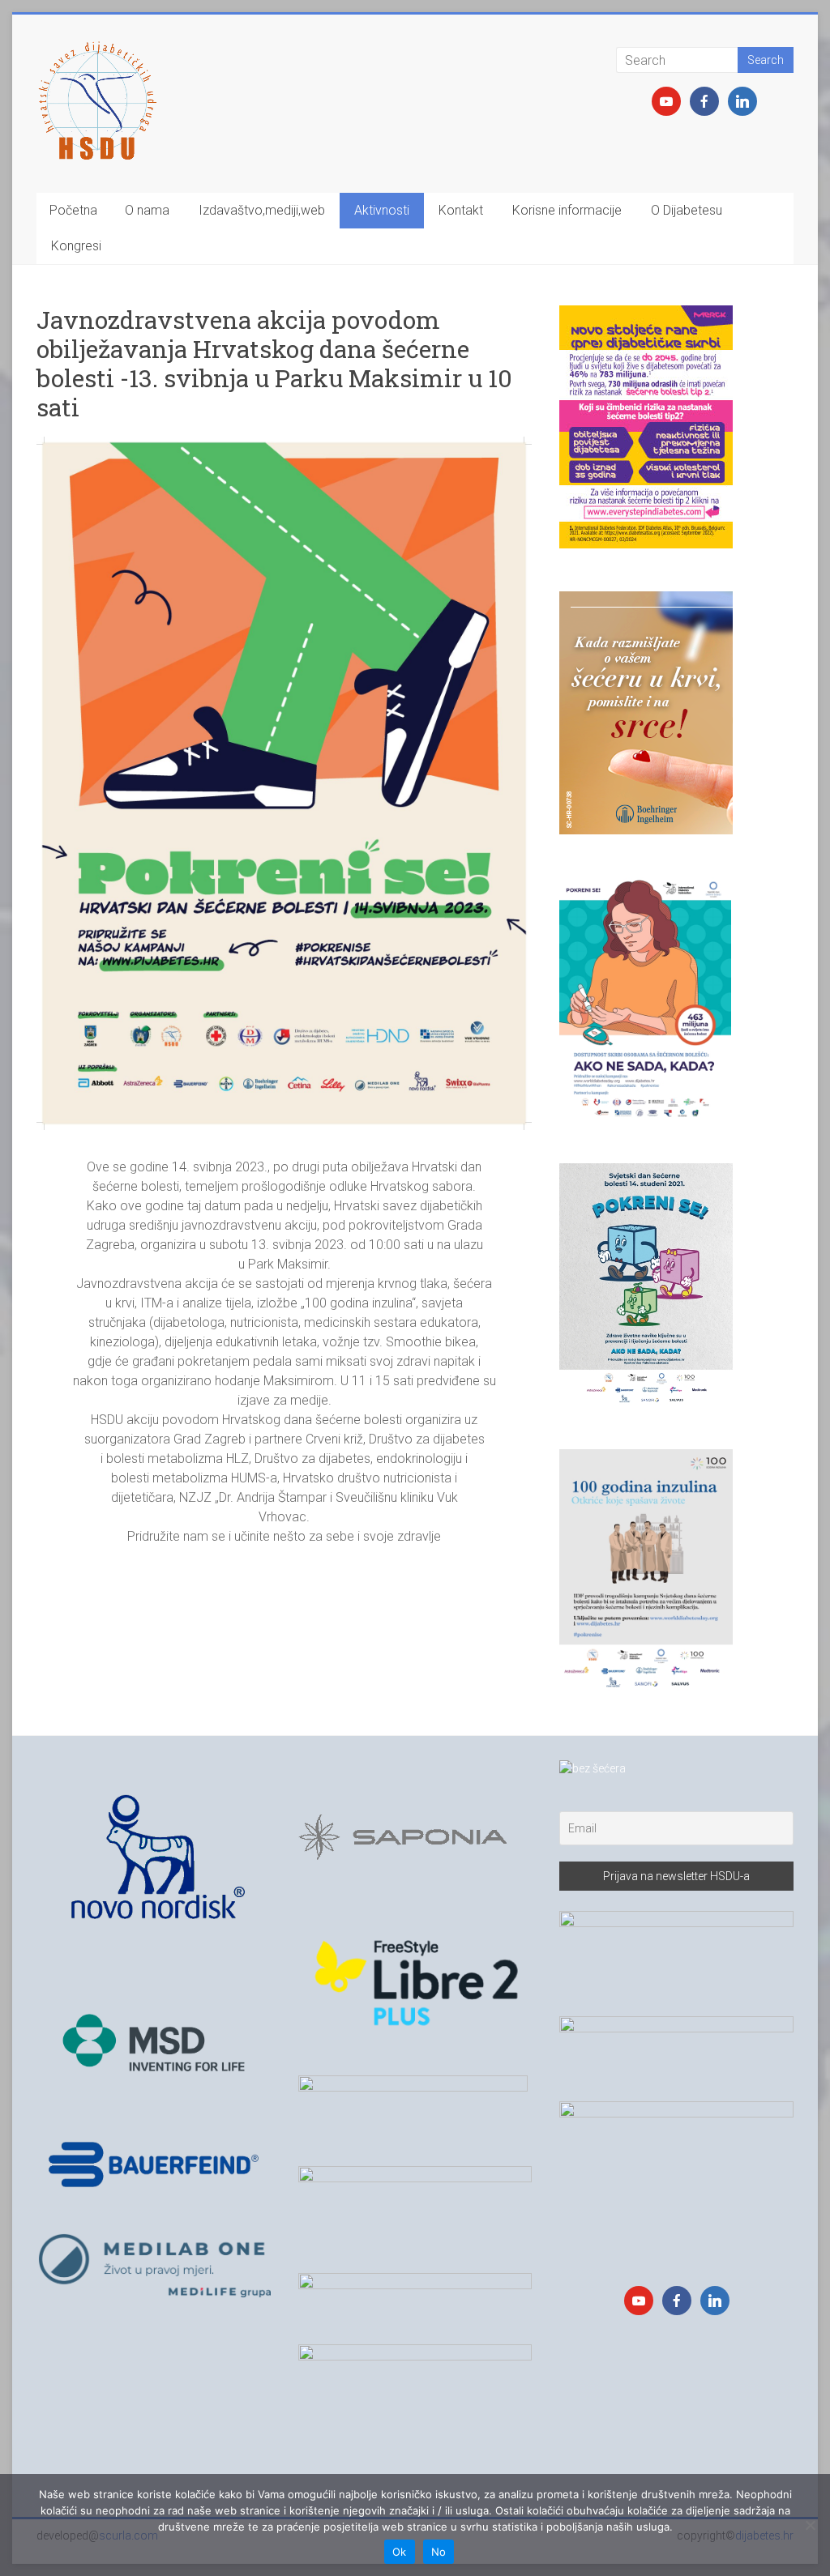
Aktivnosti (382, 210)
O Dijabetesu (687, 210)
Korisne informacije (567, 210)
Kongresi (76, 246)
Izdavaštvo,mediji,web (262, 210)
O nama (147, 210)
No (439, 2552)
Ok (400, 2552)
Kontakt (461, 210)
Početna (73, 210)
